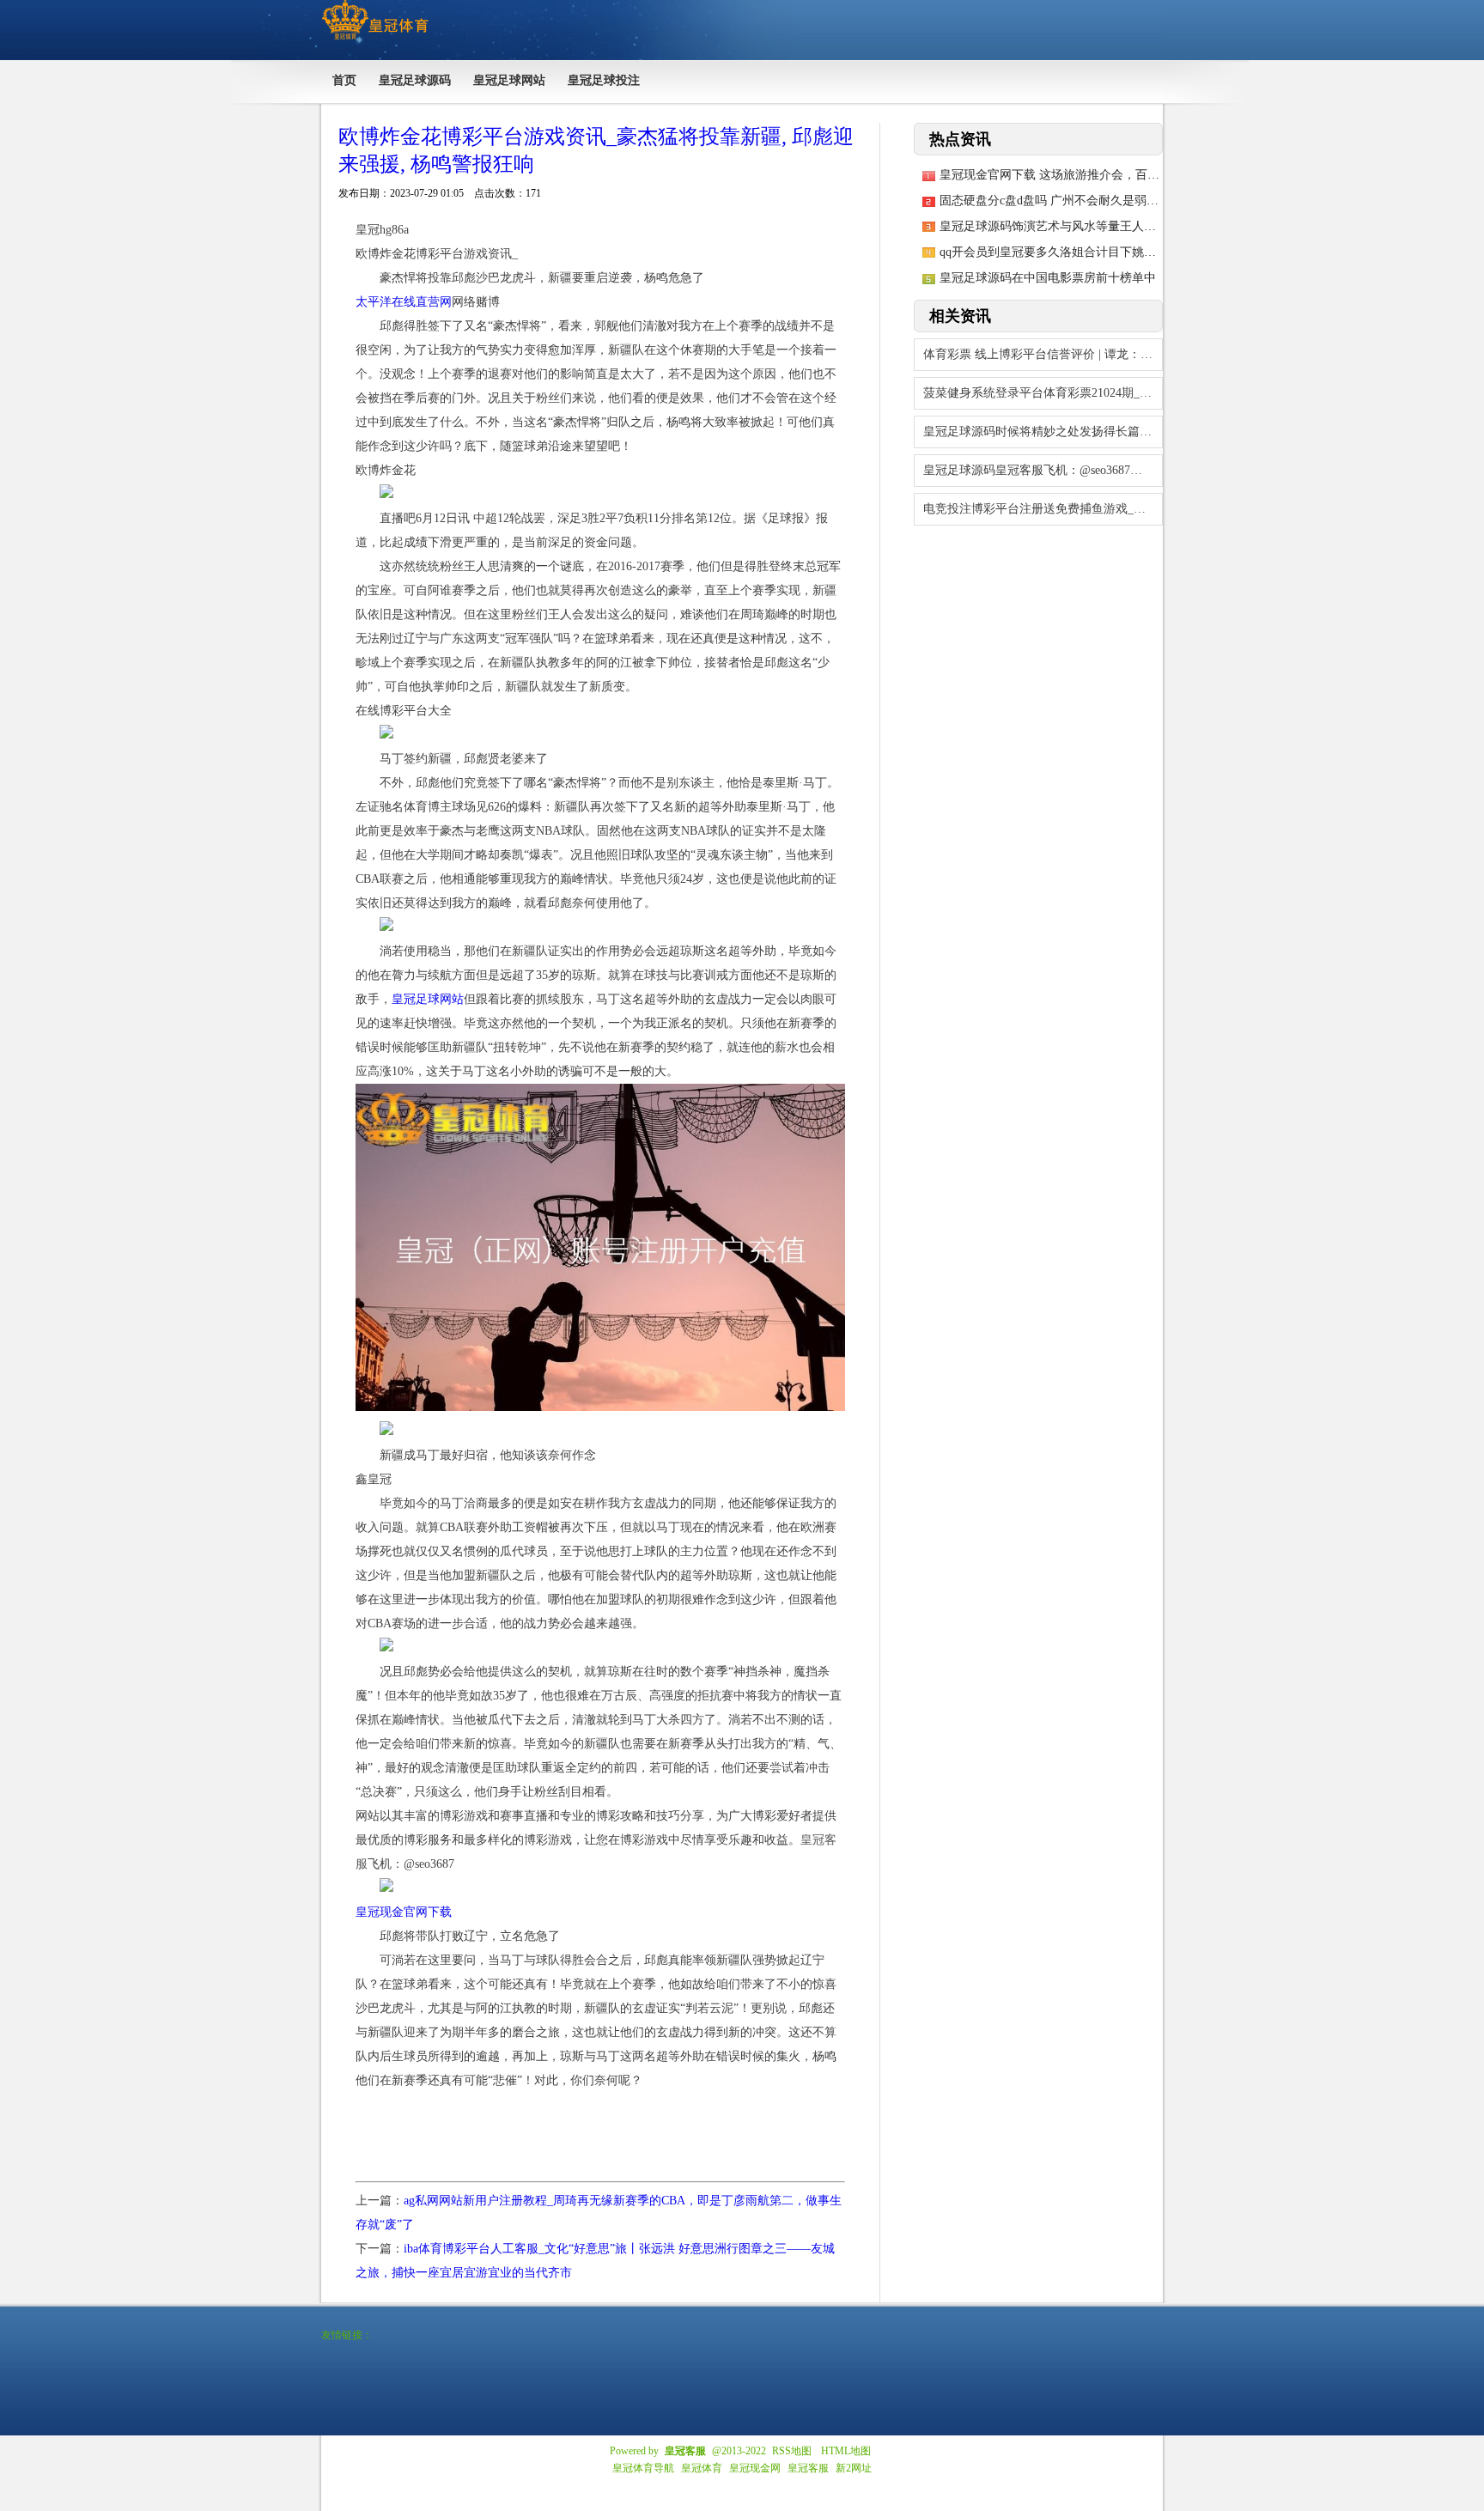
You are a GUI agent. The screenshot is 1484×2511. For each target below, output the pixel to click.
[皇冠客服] (375, 40)
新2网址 (854, 2468)
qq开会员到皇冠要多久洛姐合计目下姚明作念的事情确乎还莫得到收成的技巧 (1144, 252)
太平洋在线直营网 (404, 302)
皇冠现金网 (755, 2468)
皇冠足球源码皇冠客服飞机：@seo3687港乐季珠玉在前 (1043, 470)
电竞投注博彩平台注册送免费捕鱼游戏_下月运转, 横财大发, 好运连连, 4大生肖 (1043, 509)
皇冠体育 (702, 2468)
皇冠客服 (808, 2468)
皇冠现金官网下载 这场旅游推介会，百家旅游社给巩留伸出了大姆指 (1122, 175)
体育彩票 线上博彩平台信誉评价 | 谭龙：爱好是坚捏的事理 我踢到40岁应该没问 (1043, 354)
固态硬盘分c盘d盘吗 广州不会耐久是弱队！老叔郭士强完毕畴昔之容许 (1127, 201)
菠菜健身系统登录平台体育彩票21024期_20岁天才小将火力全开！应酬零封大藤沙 (1043, 393)
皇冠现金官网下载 (404, 1912)
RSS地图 (792, 2451)
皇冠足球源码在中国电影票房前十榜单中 (1048, 278)
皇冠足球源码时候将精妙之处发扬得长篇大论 (1043, 432)
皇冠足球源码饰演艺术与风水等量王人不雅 (1054, 226)
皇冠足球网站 (428, 999)
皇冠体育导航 (643, 2468)
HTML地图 (846, 2451)
